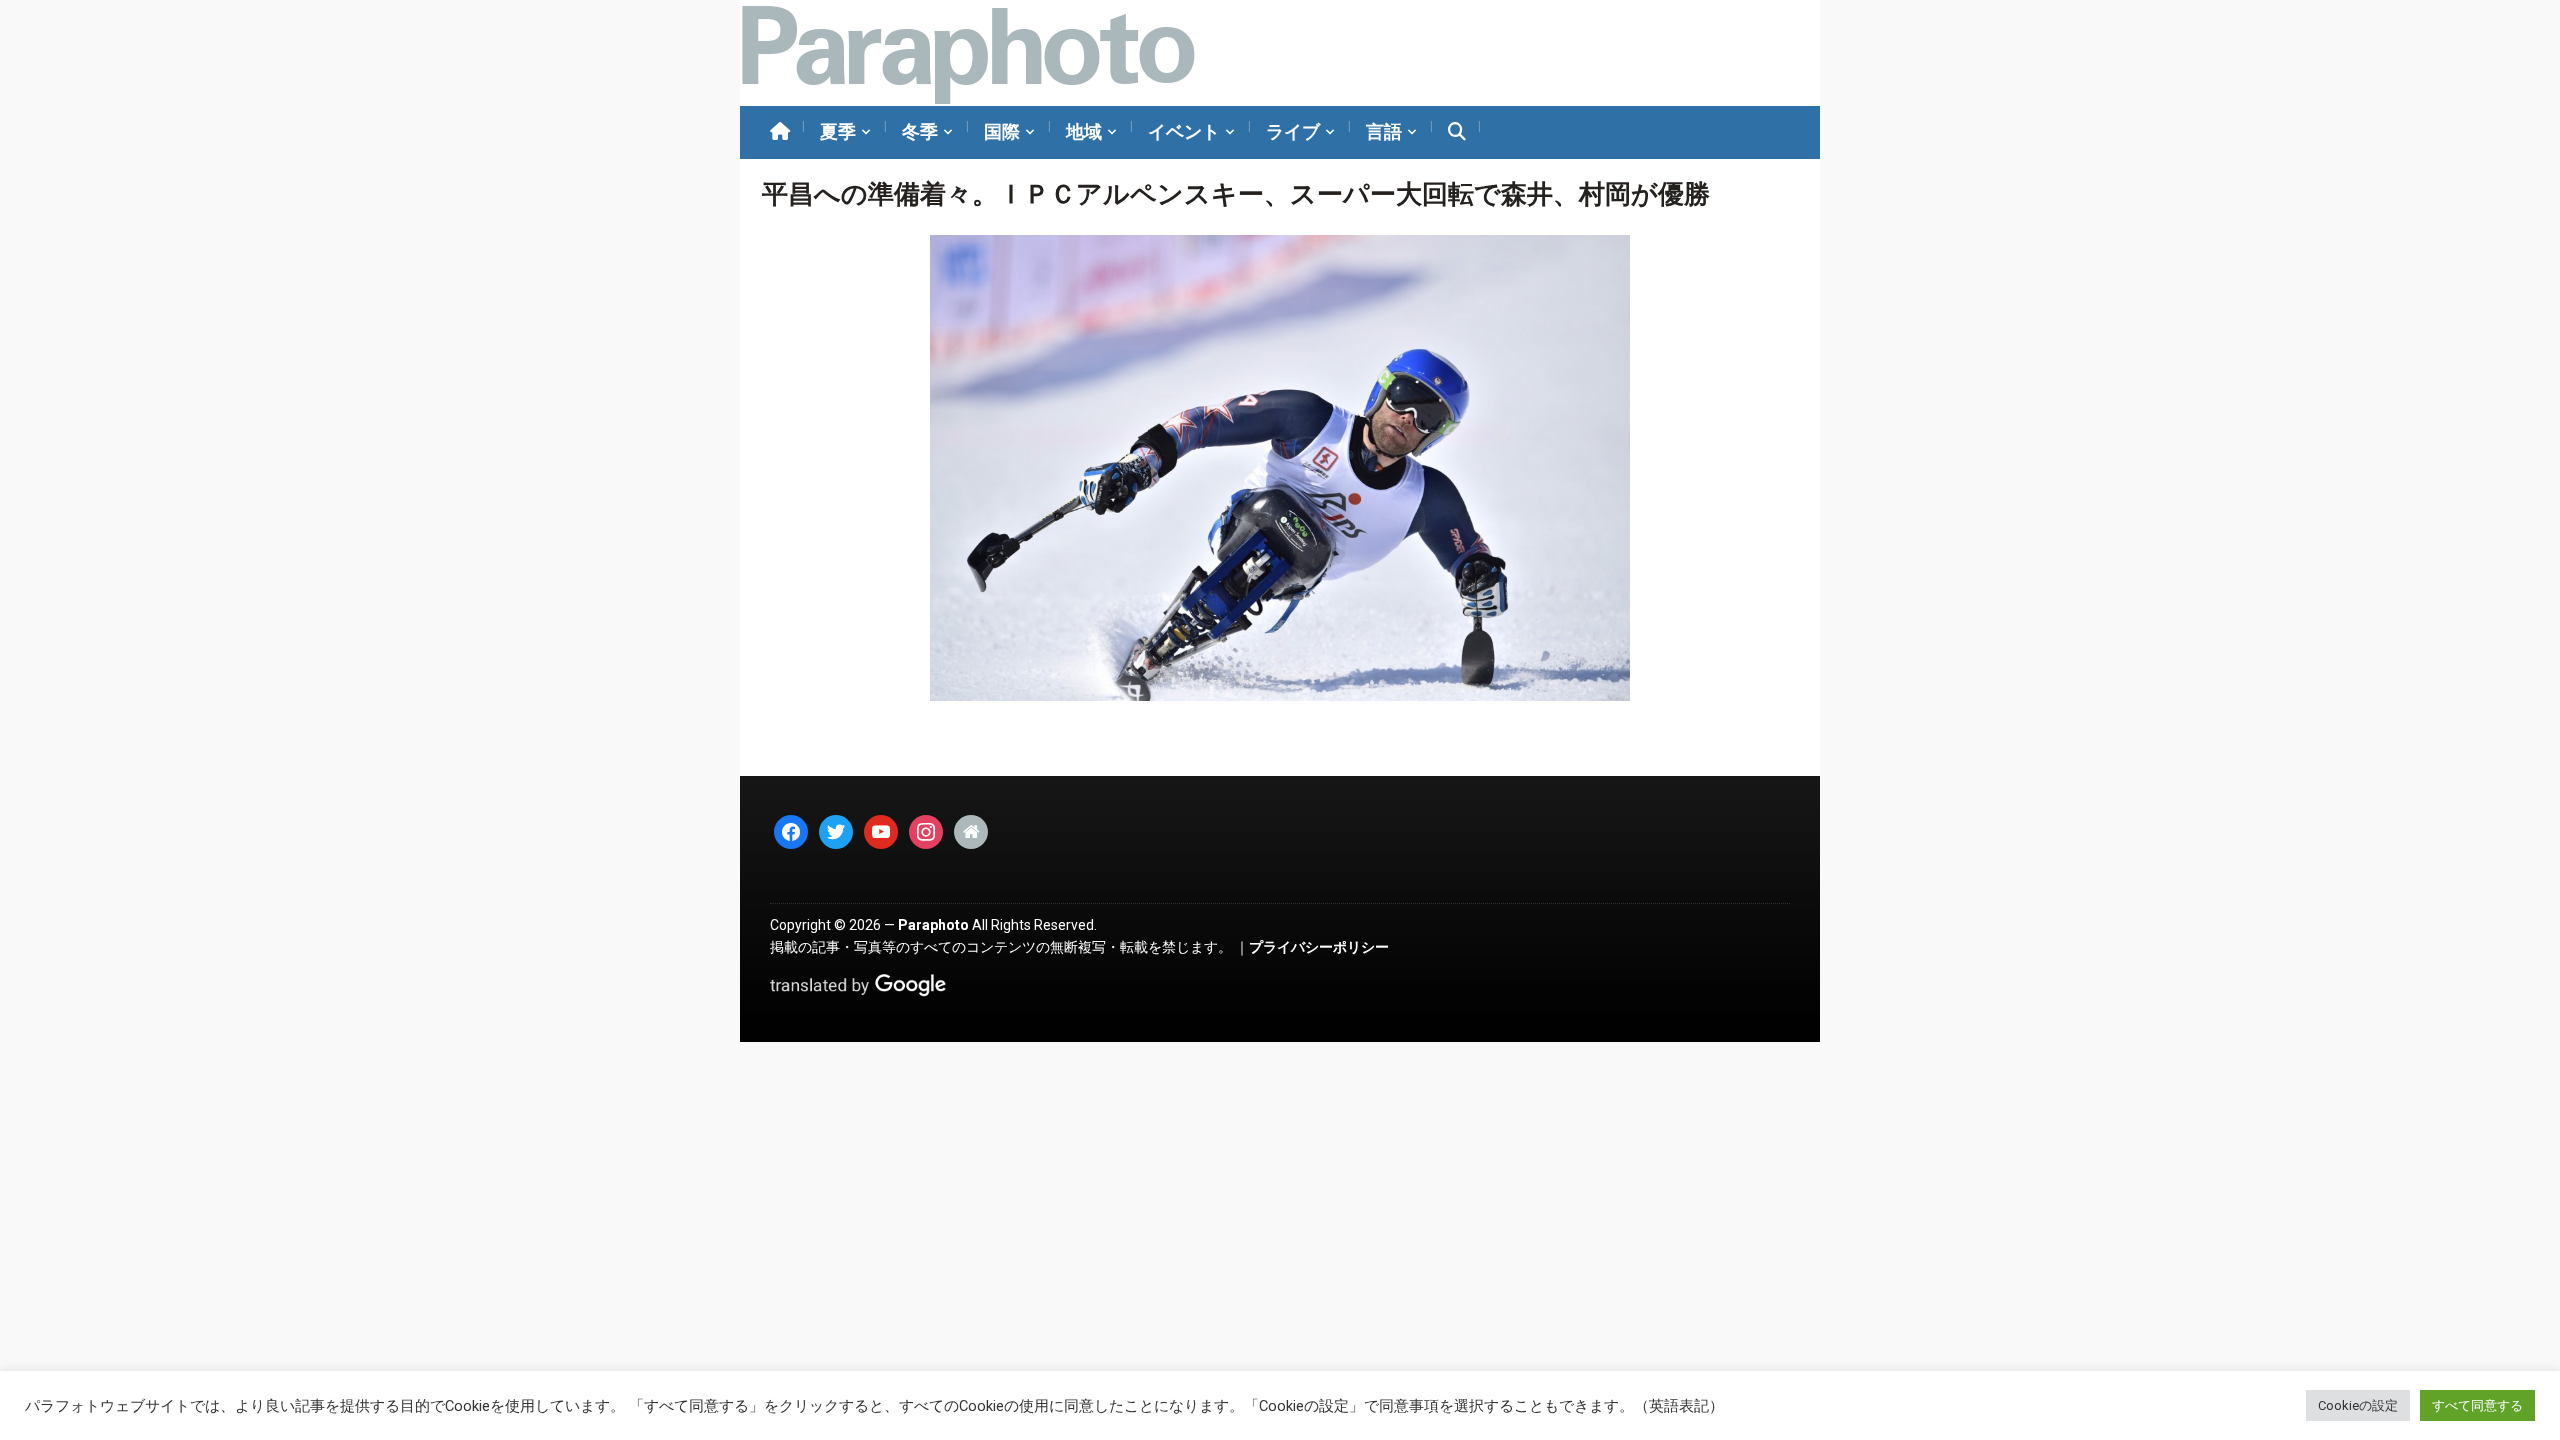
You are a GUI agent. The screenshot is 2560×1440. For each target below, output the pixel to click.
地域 (1084, 131)
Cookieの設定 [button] (2358, 1405)
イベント (1184, 131)
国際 (1002, 131)
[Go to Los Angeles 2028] (967, 53)
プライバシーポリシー (1319, 947)
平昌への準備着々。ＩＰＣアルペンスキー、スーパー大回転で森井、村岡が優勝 (1236, 194)
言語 (1384, 131)
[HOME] (780, 132)
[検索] (1457, 132)
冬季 (920, 131)
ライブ (1293, 131)
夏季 (838, 131)
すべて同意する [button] (2477, 1405)
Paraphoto (933, 925)
